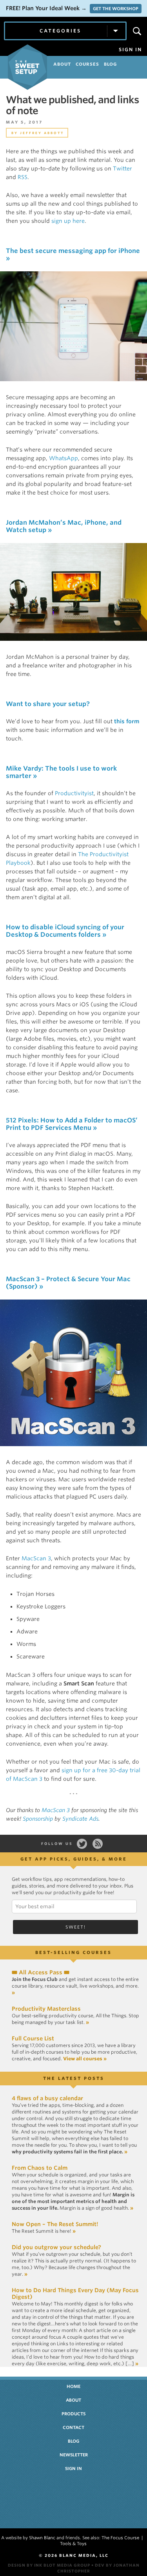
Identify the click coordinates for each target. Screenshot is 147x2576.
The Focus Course (120, 2538)
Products (73, 2414)
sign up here (68, 221)
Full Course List (33, 2038)
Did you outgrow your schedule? (56, 2247)
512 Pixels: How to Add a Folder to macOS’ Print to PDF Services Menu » (72, 1124)
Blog (73, 2441)
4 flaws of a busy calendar (47, 2098)
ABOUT (62, 64)
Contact (73, 2427)
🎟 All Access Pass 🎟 (41, 1972)
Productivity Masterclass (46, 2009)
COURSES (87, 64)
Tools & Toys (73, 2544)
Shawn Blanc (42, 2538)
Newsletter (74, 2455)
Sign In (130, 50)
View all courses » (85, 2059)
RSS (23, 177)
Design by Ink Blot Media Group (49, 2565)
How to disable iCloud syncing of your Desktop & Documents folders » (65, 931)
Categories (60, 31)
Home (73, 2386)
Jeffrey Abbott (42, 133)
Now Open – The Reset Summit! (55, 2224)
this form (127, 721)
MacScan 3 (36, 1558)
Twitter (122, 169)
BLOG (110, 64)
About (73, 2400)
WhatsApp (64, 458)
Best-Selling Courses (73, 1952)
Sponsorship (38, 1819)
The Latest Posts (74, 2078)
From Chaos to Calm (40, 2168)
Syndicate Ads (80, 1819)
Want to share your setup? (48, 704)
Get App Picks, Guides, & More (74, 1859)
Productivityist (74, 793)
